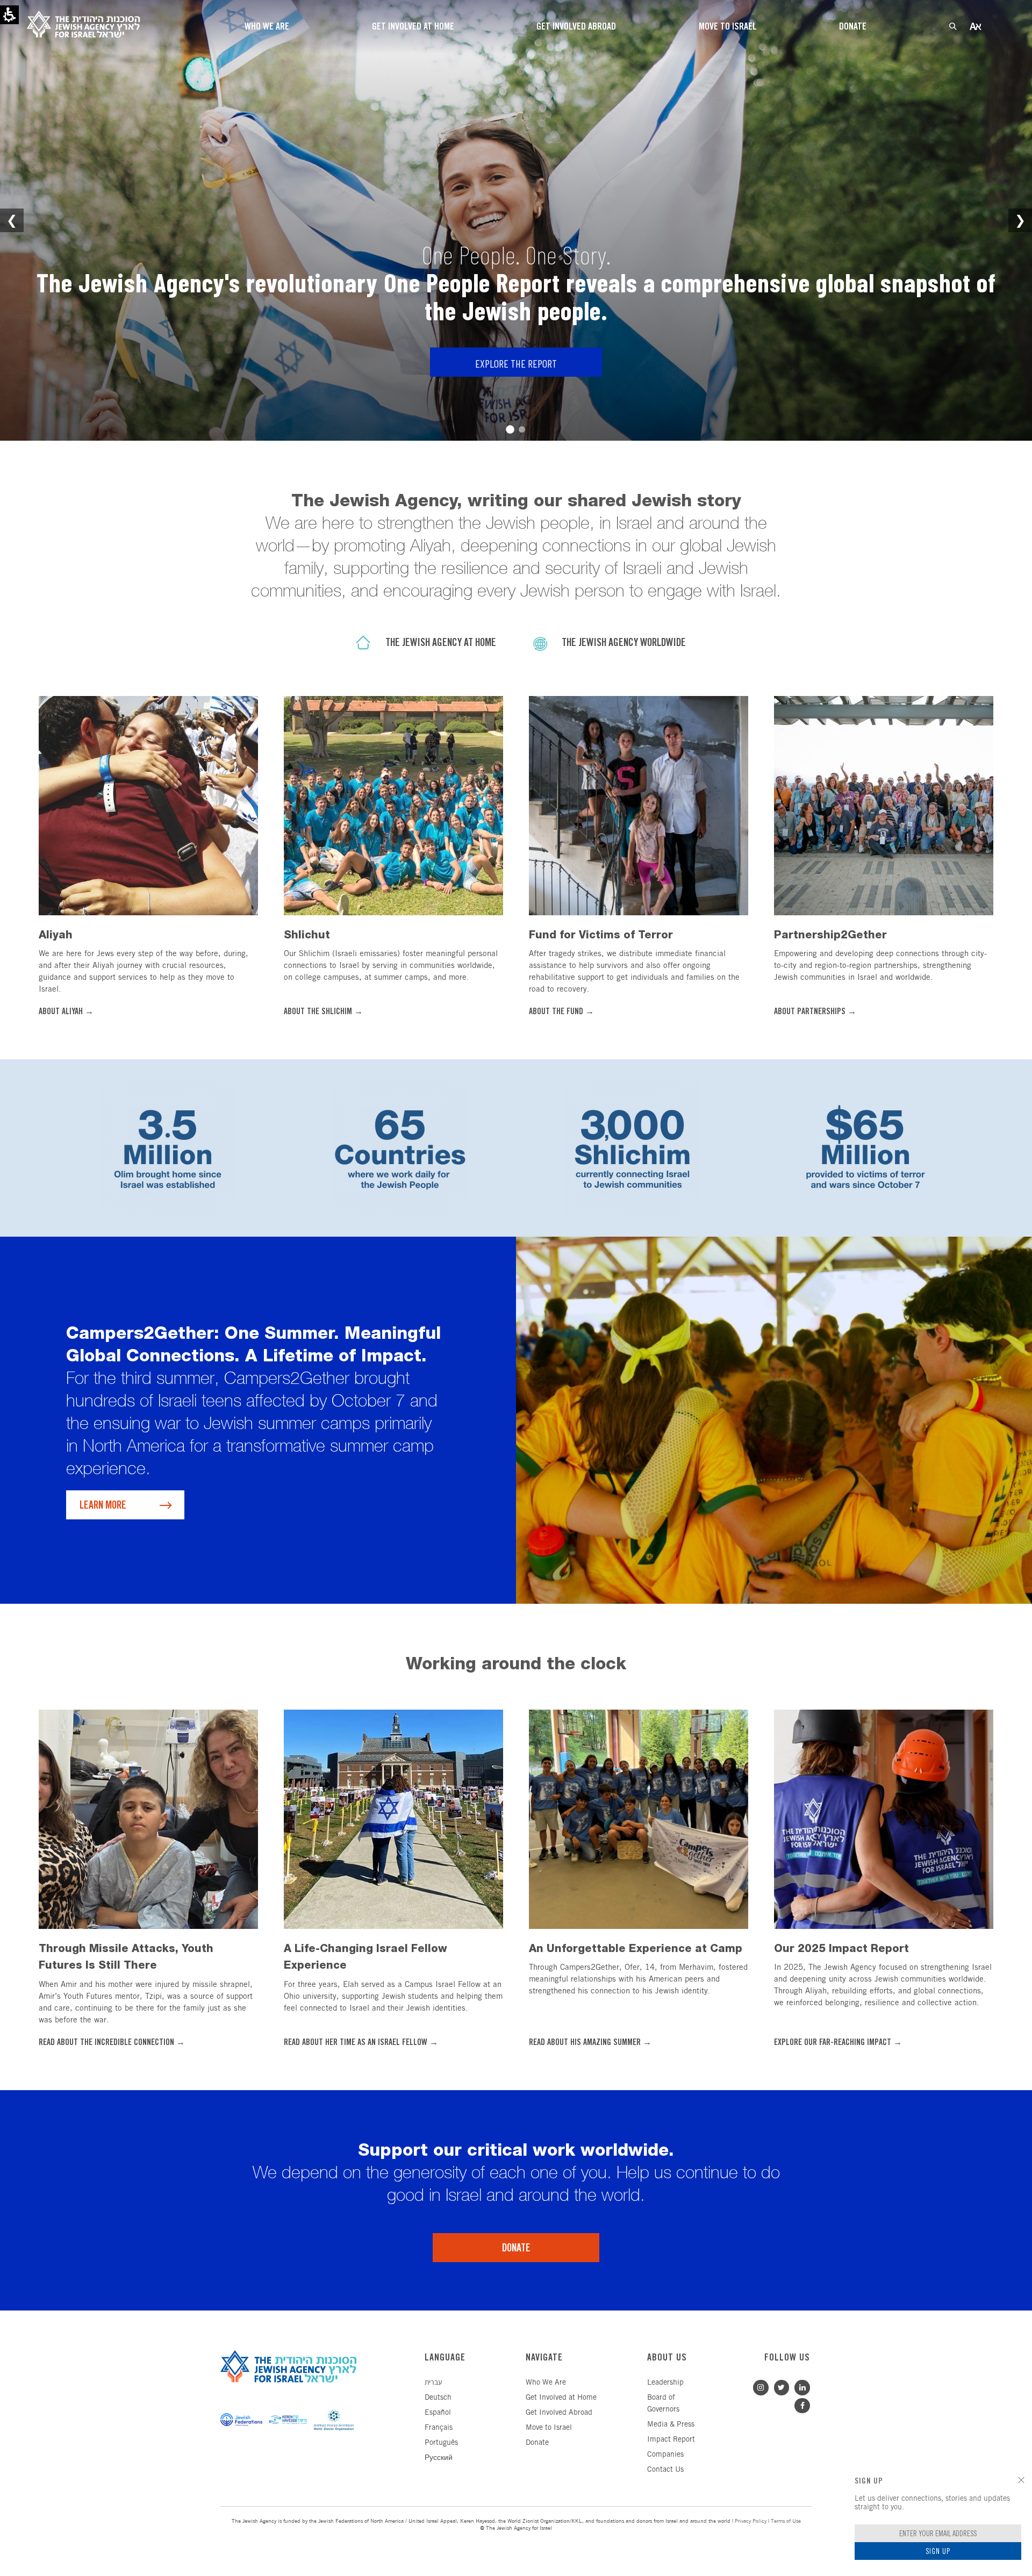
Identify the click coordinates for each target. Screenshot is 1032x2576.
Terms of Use (786, 2521)
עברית (433, 2383)
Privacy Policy (751, 2521)
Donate (537, 2443)
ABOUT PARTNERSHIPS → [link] (815, 1012)
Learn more (103, 1506)
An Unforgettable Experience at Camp (636, 1948)
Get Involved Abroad (559, 2413)
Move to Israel (549, 2428)
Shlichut (307, 935)
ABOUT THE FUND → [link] (561, 1012)
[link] (148, 804)
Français (439, 2428)
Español (438, 2413)
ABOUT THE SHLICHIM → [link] (323, 1012)
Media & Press (671, 2425)
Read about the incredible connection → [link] (112, 2043)
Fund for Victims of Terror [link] (601, 935)
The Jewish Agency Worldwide (624, 643)
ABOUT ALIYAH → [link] (66, 1012)
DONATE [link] (516, 2248)
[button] (1021, 2480)
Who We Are (546, 2383)
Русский (439, 2458)
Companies (665, 2455)
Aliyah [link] (56, 935)
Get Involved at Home (561, 2398)
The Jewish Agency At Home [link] (441, 643)
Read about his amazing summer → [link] (590, 2043)
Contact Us (665, 2470)
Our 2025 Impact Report (841, 1948)
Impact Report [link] (671, 2440)
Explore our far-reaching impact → (838, 2043)
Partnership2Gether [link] (830, 935)
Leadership (665, 2383)
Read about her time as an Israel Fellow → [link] (361, 2043)
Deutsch (438, 2398)
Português (441, 2443)
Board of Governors (663, 2404)
